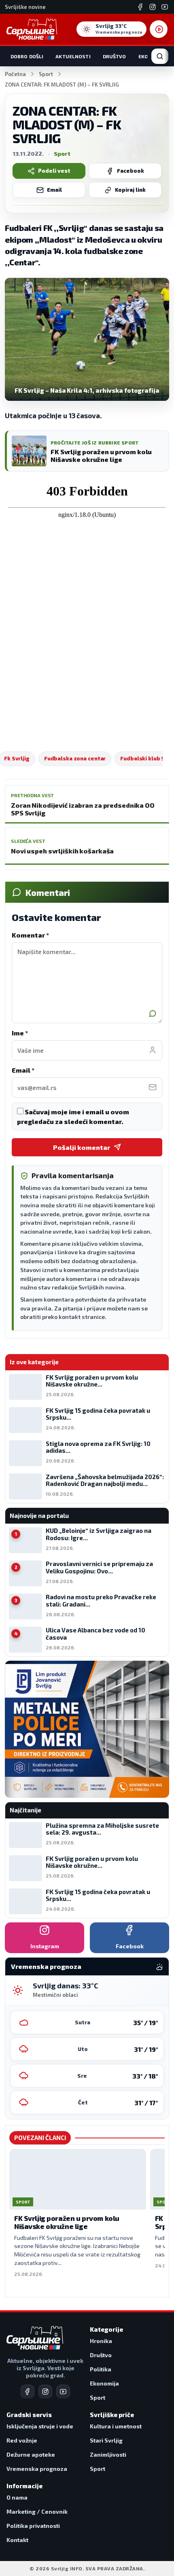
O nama (17, 2497)
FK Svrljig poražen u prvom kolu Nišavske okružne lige (67, 2222)
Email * (23, 1070)
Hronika (101, 2341)
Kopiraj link (130, 190)
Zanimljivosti (108, 2454)
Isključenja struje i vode (40, 2426)
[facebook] (28, 2392)
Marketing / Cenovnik (37, 2511)
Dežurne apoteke (31, 2454)
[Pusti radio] (159, 29)
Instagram (45, 1946)
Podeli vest (54, 171)
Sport (46, 74)
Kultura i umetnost (116, 2426)
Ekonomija (104, 2383)
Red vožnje (22, 2440)
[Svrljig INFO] (32, 29)
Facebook (130, 171)
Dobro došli (27, 56)
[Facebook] (140, 7)
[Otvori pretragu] (160, 56)
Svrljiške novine (25, 7)
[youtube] (63, 2392)
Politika (101, 2369)
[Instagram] (153, 7)
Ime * (20, 1033)
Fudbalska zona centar (75, 758)
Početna (15, 74)
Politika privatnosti (33, 2526)
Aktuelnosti (73, 56)
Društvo (115, 56)
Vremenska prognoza (37, 2469)
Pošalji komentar (82, 1147)
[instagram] (45, 2392)
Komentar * (30, 935)
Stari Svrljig (106, 2440)
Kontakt (17, 2540)
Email (54, 190)
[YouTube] (165, 7)
